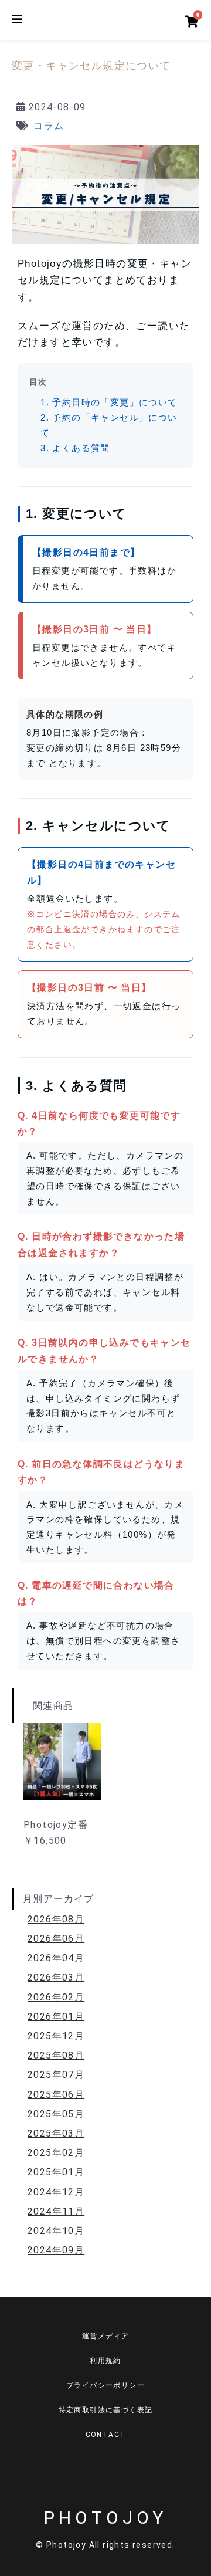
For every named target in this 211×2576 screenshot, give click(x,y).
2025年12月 (56, 2036)
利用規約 (105, 2361)
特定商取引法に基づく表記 (106, 2410)
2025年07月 (56, 2075)
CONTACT (106, 2435)
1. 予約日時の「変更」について (109, 402)
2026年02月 (56, 1997)
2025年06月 (56, 2095)
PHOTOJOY (105, 2518)
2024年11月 (56, 2211)
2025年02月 (56, 2153)
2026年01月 (56, 2017)
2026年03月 (56, 1977)
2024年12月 (56, 2192)
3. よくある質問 (75, 448)
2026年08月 (56, 1919)
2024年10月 (56, 2231)
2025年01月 (56, 2172)
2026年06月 (56, 1939)
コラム (49, 126)
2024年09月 (56, 2250)
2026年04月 (56, 1958)
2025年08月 (56, 2055)
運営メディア (105, 2336)
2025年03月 (56, 2133)
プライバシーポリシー (105, 2385)
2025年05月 (56, 2114)
